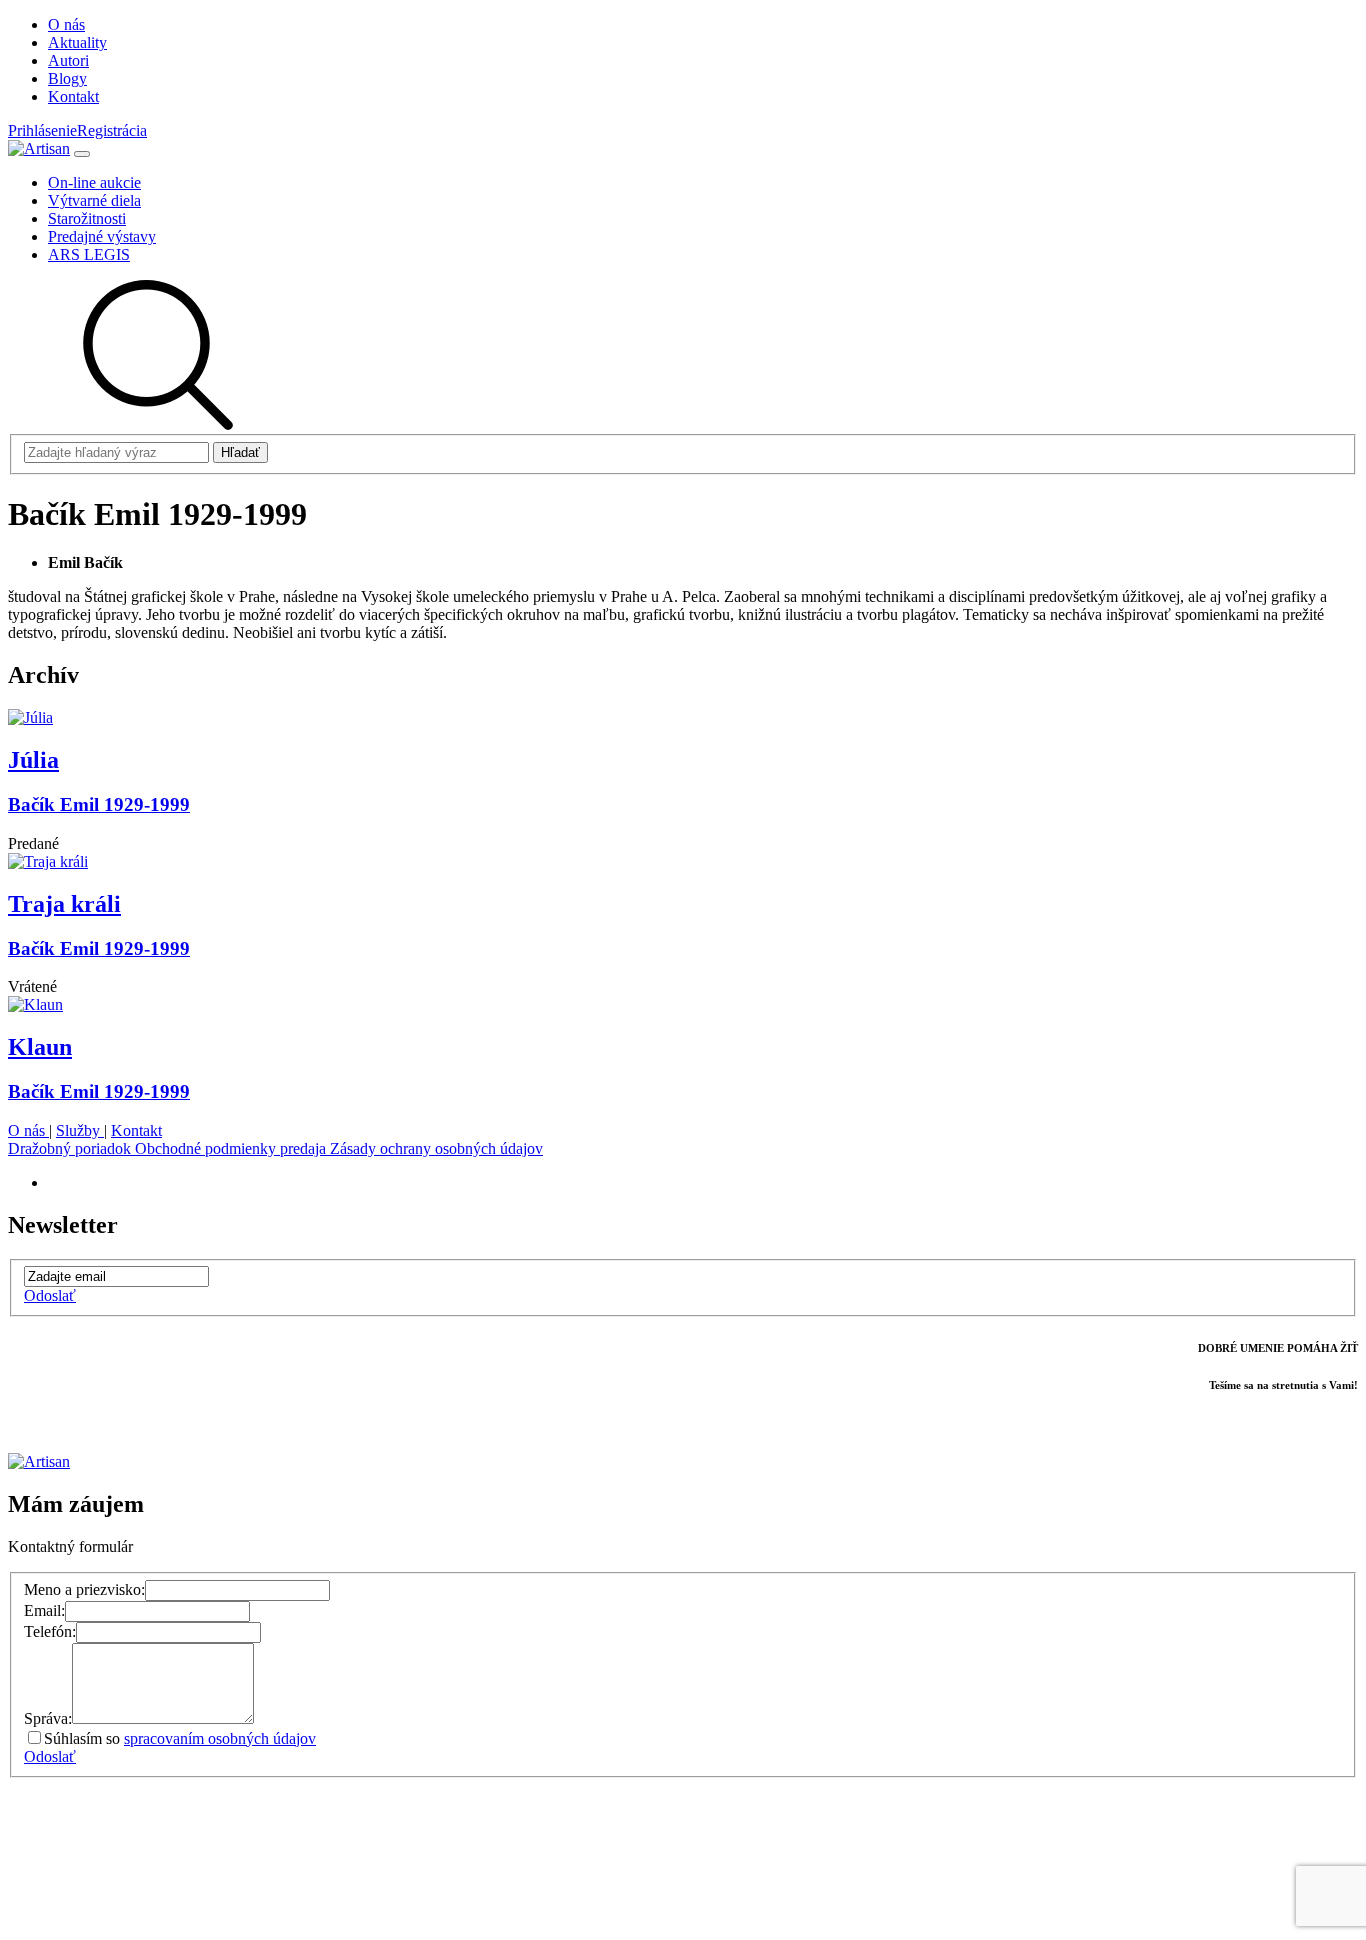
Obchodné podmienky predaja (232, 1148)
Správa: (48, 1718)
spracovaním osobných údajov (220, 1738)
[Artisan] (39, 148)
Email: (44, 1610)
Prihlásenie (42, 130)
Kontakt (136, 1130)
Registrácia (112, 130)
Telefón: (50, 1631)
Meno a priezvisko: (84, 1589)
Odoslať (50, 1295)
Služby (80, 1130)
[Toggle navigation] (82, 154)
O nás (28, 1130)
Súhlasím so (180, 1738)
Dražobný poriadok (71, 1148)
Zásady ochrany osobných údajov (436, 1148)
